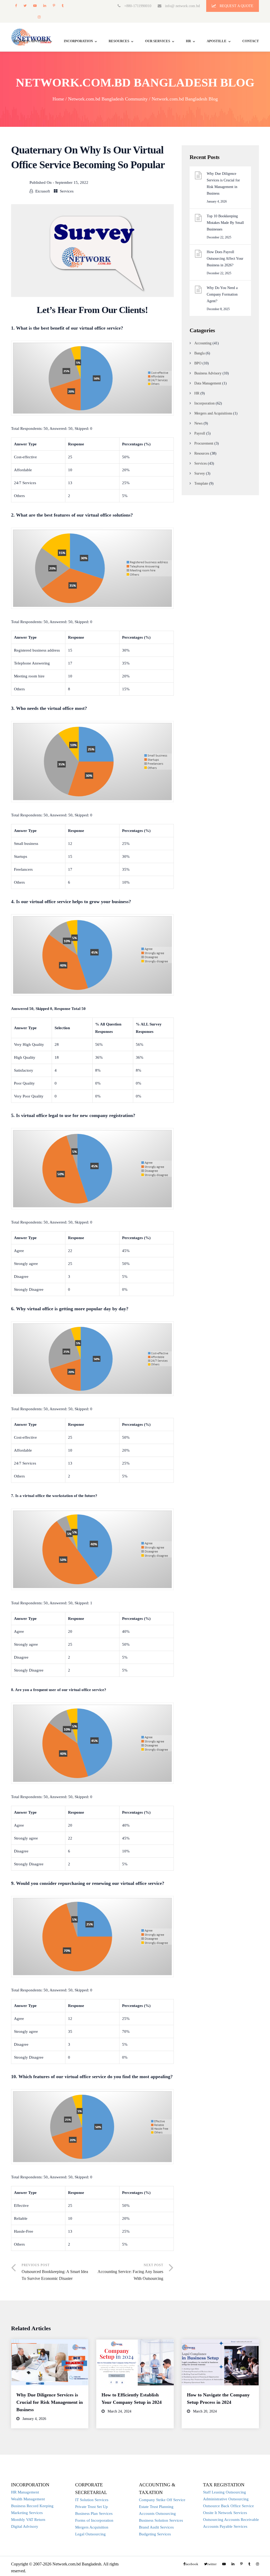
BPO (198, 363)
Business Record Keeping (32, 2506)
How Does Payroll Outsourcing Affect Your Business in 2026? (225, 259)
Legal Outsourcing (90, 2534)
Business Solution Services (161, 2520)
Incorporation (78, 41)
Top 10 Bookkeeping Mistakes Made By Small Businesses (225, 223)
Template (201, 483)
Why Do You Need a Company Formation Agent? (222, 294)
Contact (251, 41)
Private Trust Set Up (91, 2507)
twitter (25, 6)
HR (188, 41)
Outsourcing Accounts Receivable (231, 2520)
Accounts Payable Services (225, 2526)
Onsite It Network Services (225, 2513)
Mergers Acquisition (92, 2527)
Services (67, 191)
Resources (119, 41)
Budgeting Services (155, 2534)
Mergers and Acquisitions (213, 413)
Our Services (158, 41)
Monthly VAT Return (28, 2520)
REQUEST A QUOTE (236, 6)
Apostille (217, 41)
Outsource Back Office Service (228, 2506)
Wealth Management (28, 2499)
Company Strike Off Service (162, 2500)
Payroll (200, 433)
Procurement (204, 443)
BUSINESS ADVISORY (31, 41)
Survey (200, 473)
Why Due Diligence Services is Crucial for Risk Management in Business (223, 184)
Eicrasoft (43, 191)
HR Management (25, 2492)
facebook (16, 6)
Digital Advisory (25, 2526)
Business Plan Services (94, 2514)
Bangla (199, 353)
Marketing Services (27, 2513)
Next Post (130, 2272)
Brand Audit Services (156, 2527)
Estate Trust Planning (156, 2507)
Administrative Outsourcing (226, 2499)
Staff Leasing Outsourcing (225, 2492)
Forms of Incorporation (94, 2520)
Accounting (203, 343)
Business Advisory (208, 373)
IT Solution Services (92, 2500)
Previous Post (55, 2272)
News (198, 423)
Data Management (208, 383)
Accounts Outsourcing (157, 2514)
